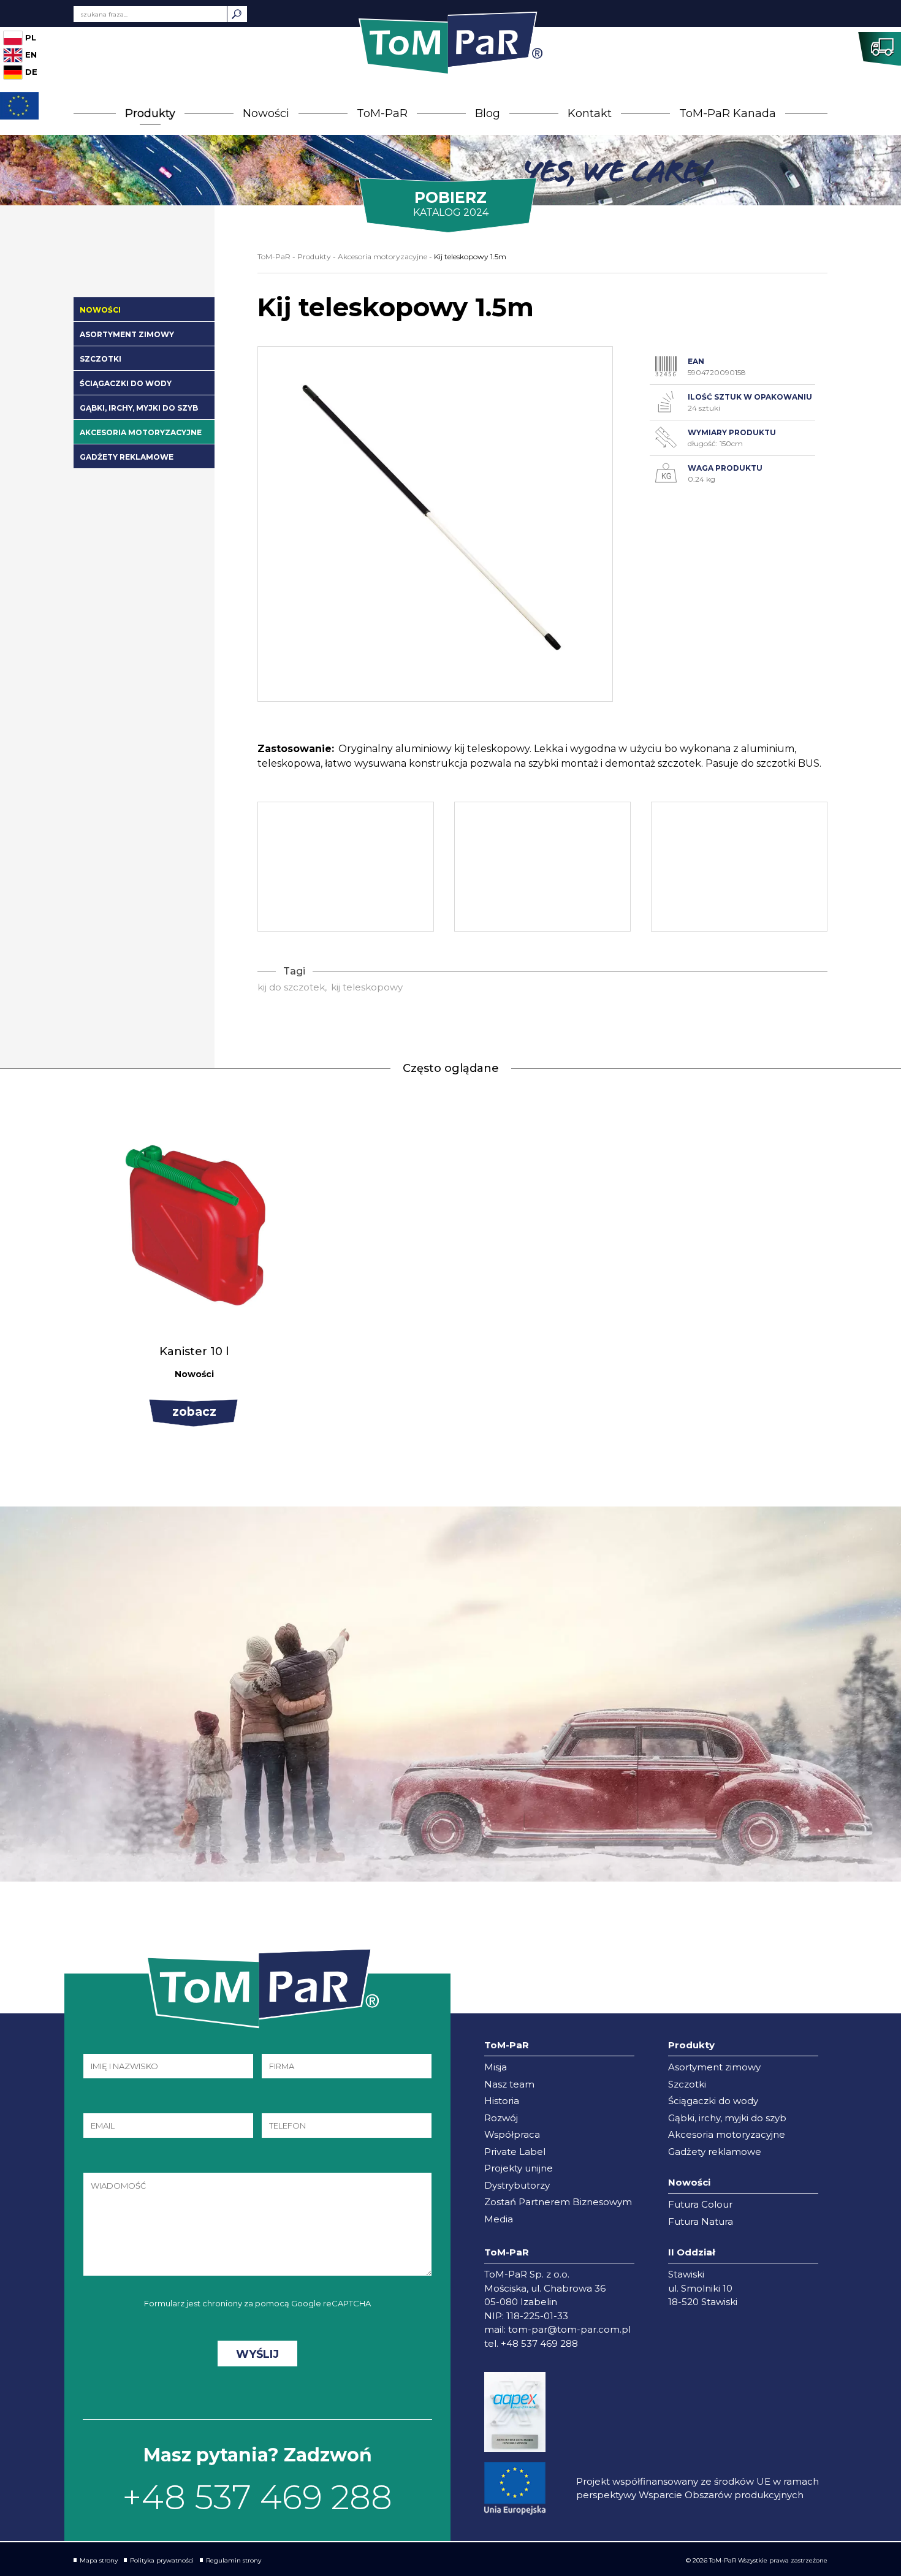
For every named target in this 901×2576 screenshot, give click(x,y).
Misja (496, 2067)
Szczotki (101, 359)
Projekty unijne (519, 2168)
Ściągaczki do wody (126, 383)
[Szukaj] (237, 14)
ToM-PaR (382, 113)
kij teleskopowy (367, 987)
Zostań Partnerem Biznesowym (558, 2202)
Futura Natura (701, 2221)
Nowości (266, 113)
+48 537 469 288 (257, 2497)
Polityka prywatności (162, 2560)
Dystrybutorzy (517, 2185)
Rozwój (501, 2118)
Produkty (150, 113)
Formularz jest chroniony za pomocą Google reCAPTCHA (257, 2303)
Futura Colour (700, 2204)
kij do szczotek (291, 987)
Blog (488, 113)
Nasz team (509, 2084)
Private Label (515, 2152)
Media (499, 2219)
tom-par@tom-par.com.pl (569, 2329)
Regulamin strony (234, 2560)
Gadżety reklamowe (127, 457)
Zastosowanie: (296, 749)
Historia (502, 2101)
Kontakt (590, 113)
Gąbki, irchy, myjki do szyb (139, 408)
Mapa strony (99, 2560)
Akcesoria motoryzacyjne (141, 432)
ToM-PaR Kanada (728, 113)
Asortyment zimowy (127, 334)
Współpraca (512, 2134)
